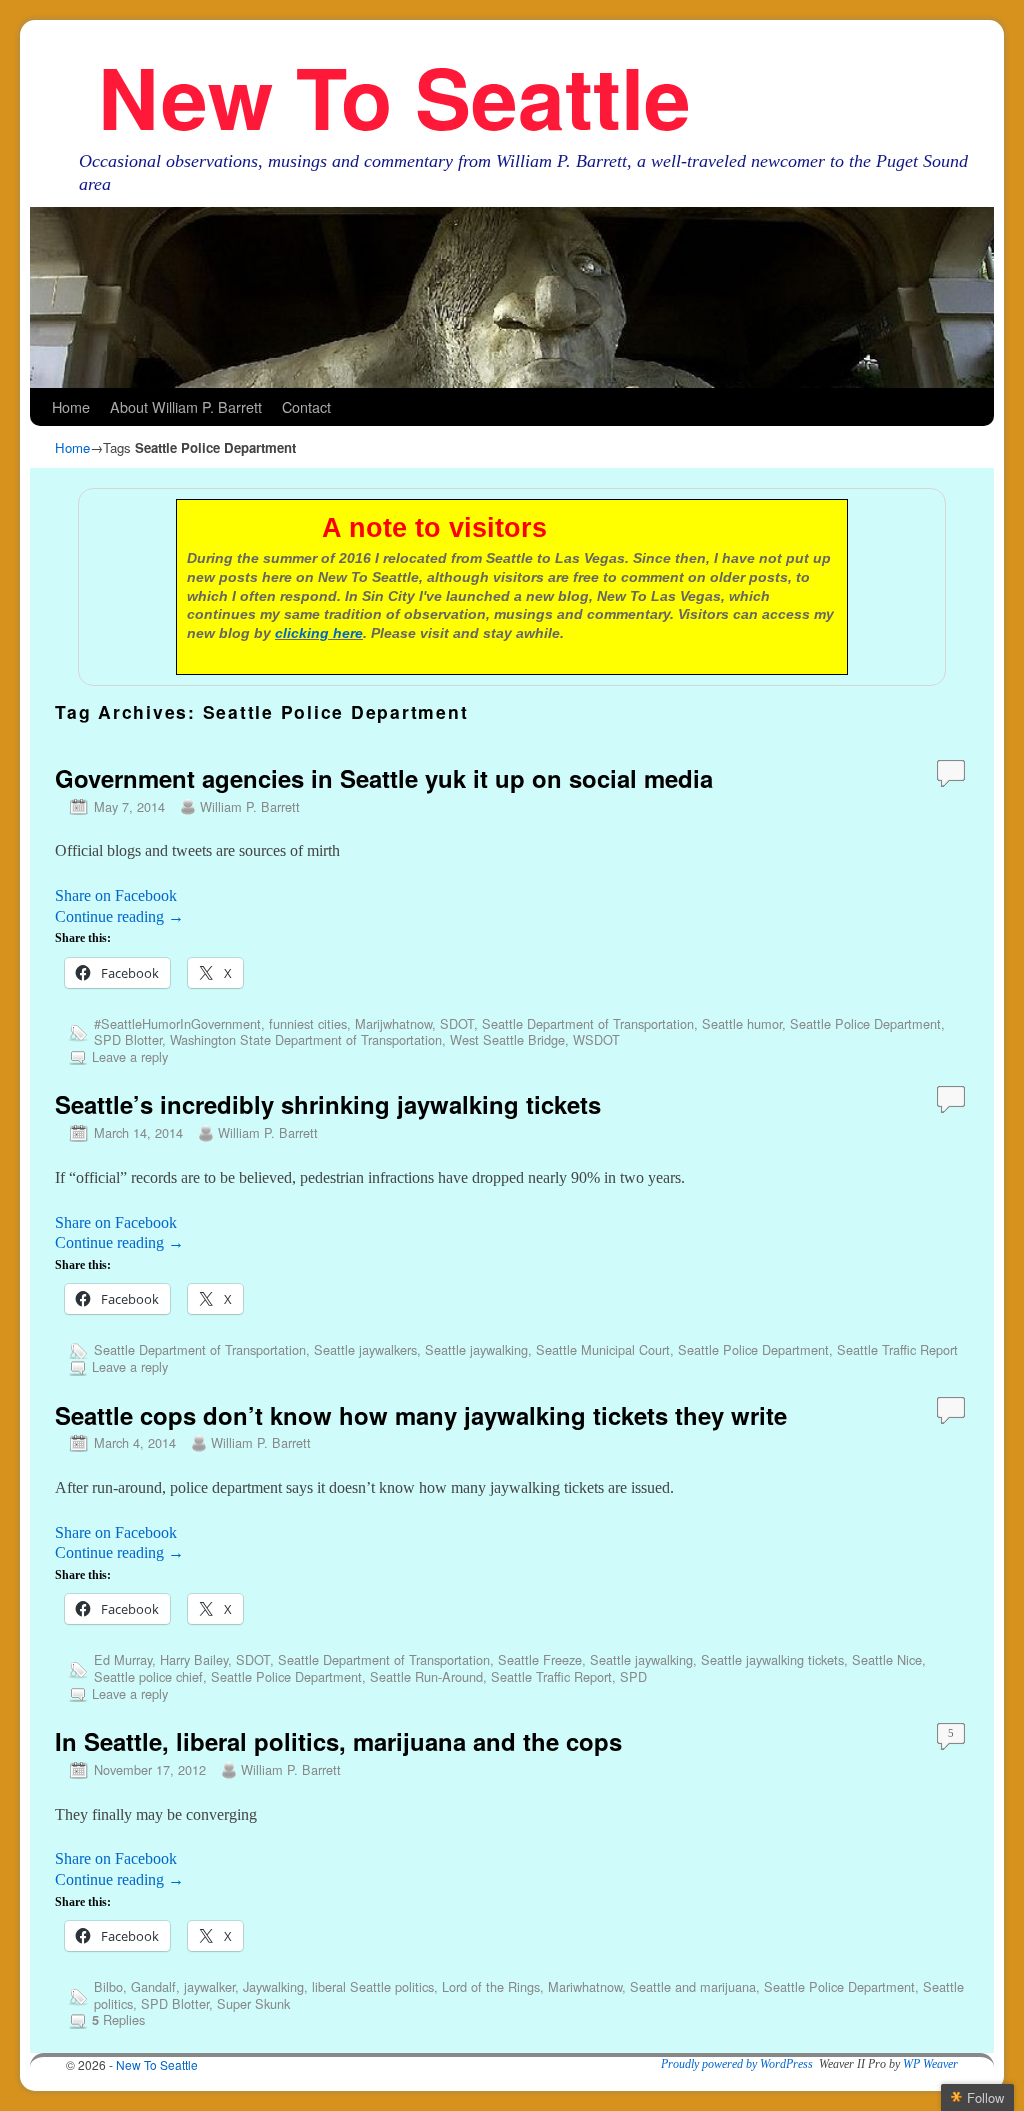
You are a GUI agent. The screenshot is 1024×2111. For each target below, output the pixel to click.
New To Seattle (394, 95)
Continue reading (119, 916)
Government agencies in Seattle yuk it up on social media (384, 778)
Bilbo (108, 1986)
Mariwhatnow (585, 1986)
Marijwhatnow (393, 1023)
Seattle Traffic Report (897, 1349)
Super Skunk (253, 2003)
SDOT (457, 1023)
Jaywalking (273, 1986)
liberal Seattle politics (373, 1986)
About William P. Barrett (186, 406)
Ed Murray (123, 1659)
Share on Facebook (116, 895)
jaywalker (209, 1986)
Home (71, 406)
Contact (306, 406)
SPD (633, 1676)
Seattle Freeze (540, 1659)
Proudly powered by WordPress (737, 2064)
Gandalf (153, 1986)
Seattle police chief (148, 1676)
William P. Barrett (250, 806)
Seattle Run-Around (426, 1676)
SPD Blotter (128, 1039)
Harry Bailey (194, 1659)
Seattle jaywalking (476, 1349)
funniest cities (308, 1023)
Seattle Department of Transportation (588, 1023)
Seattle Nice (887, 1659)
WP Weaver (930, 2064)
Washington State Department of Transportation (306, 1039)
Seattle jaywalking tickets (772, 1659)
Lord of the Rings (491, 1986)
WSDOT (596, 1039)
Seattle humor (742, 1023)
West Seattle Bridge (507, 1039)
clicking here (319, 633)
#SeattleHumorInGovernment (177, 1023)
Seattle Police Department (865, 1023)
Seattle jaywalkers (365, 1349)
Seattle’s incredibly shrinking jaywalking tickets (328, 1104)
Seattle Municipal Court (603, 1349)
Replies (118, 2019)
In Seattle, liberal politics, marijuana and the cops (338, 1741)
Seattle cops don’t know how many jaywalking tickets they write (421, 1415)
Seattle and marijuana (693, 1986)
